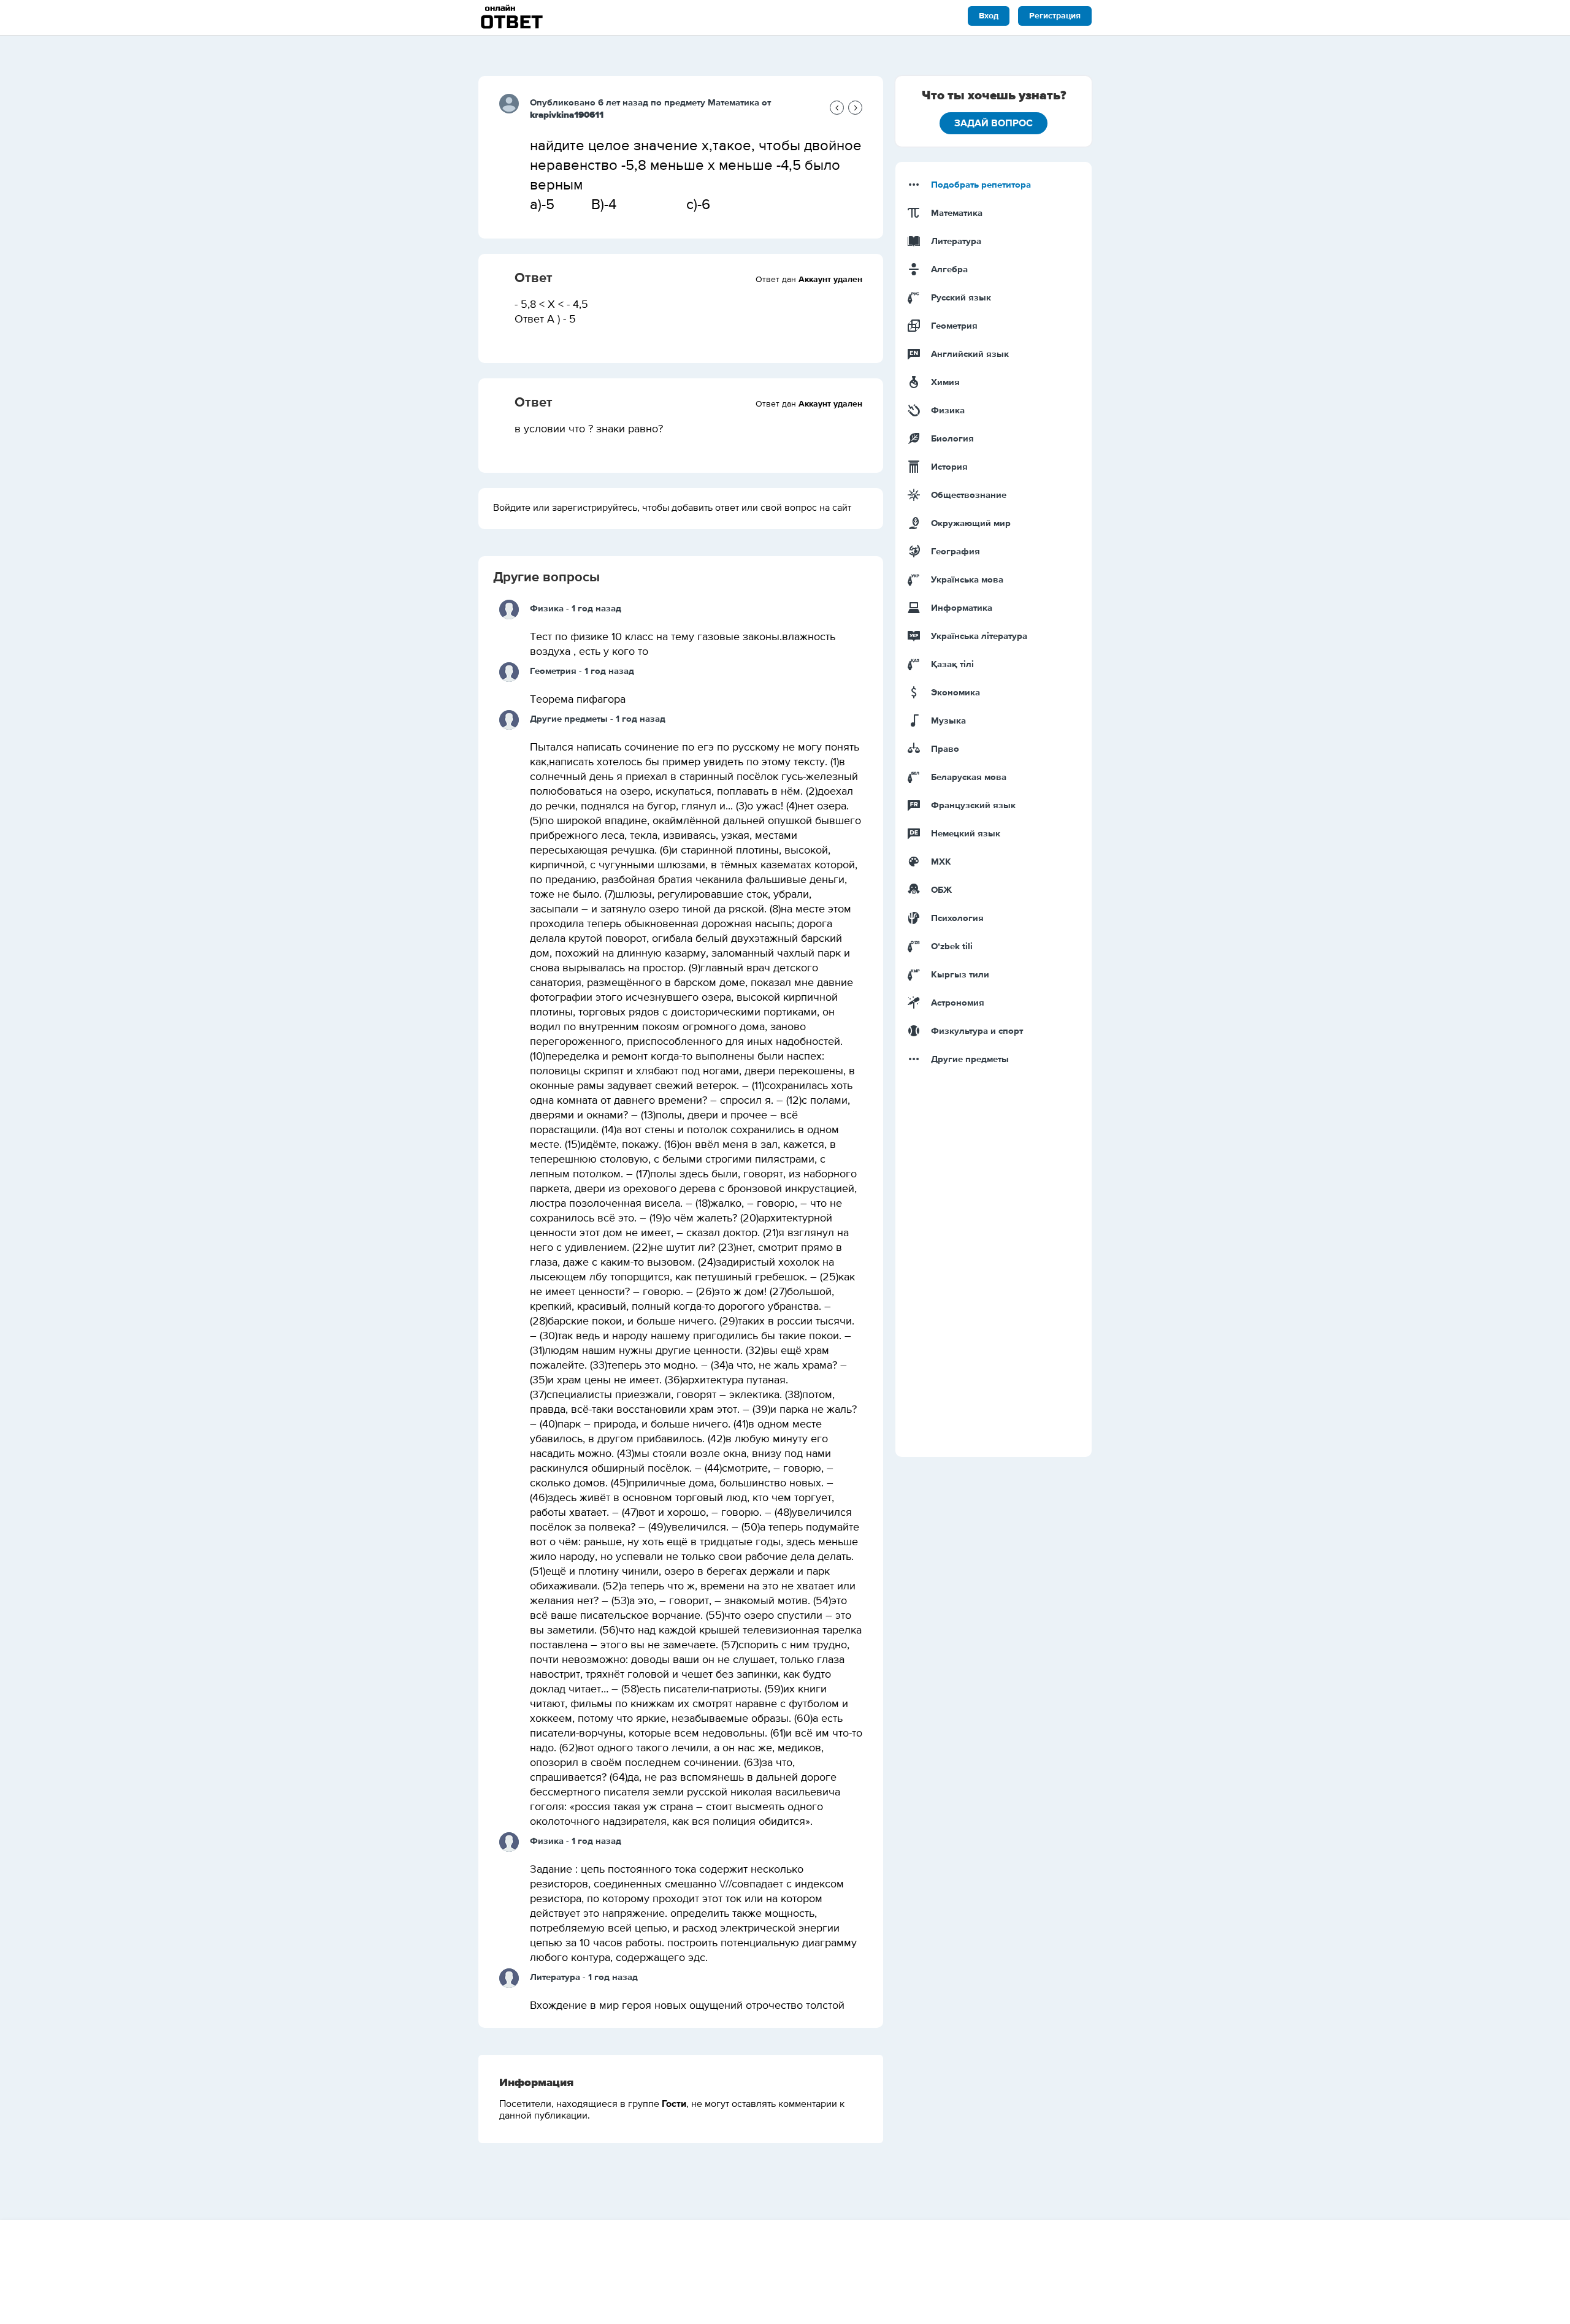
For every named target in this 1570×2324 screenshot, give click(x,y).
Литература (555, 1977)
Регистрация (1055, 16)
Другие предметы (569, 719)
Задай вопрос (994, 123)
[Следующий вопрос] (855, 108)
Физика (547, 609)
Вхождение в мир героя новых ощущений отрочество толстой (687, 2006)
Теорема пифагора (578, 700)
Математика (733, 103)
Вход (989, 16)
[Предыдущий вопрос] (837, 108)
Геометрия (553, 671)
